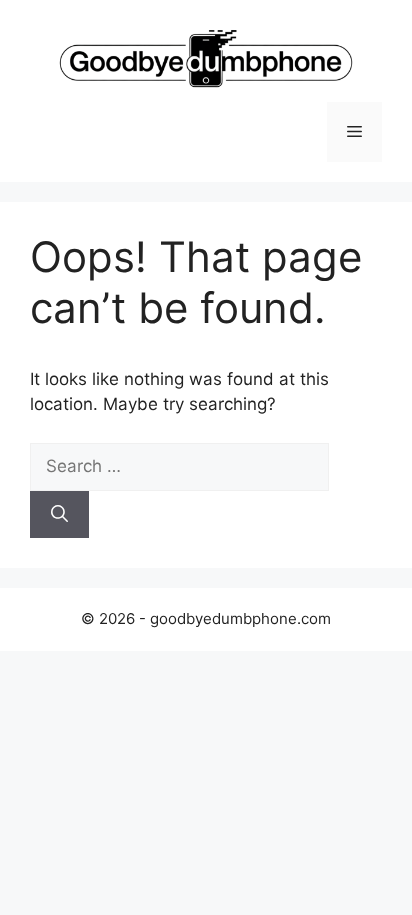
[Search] (59, 515)
